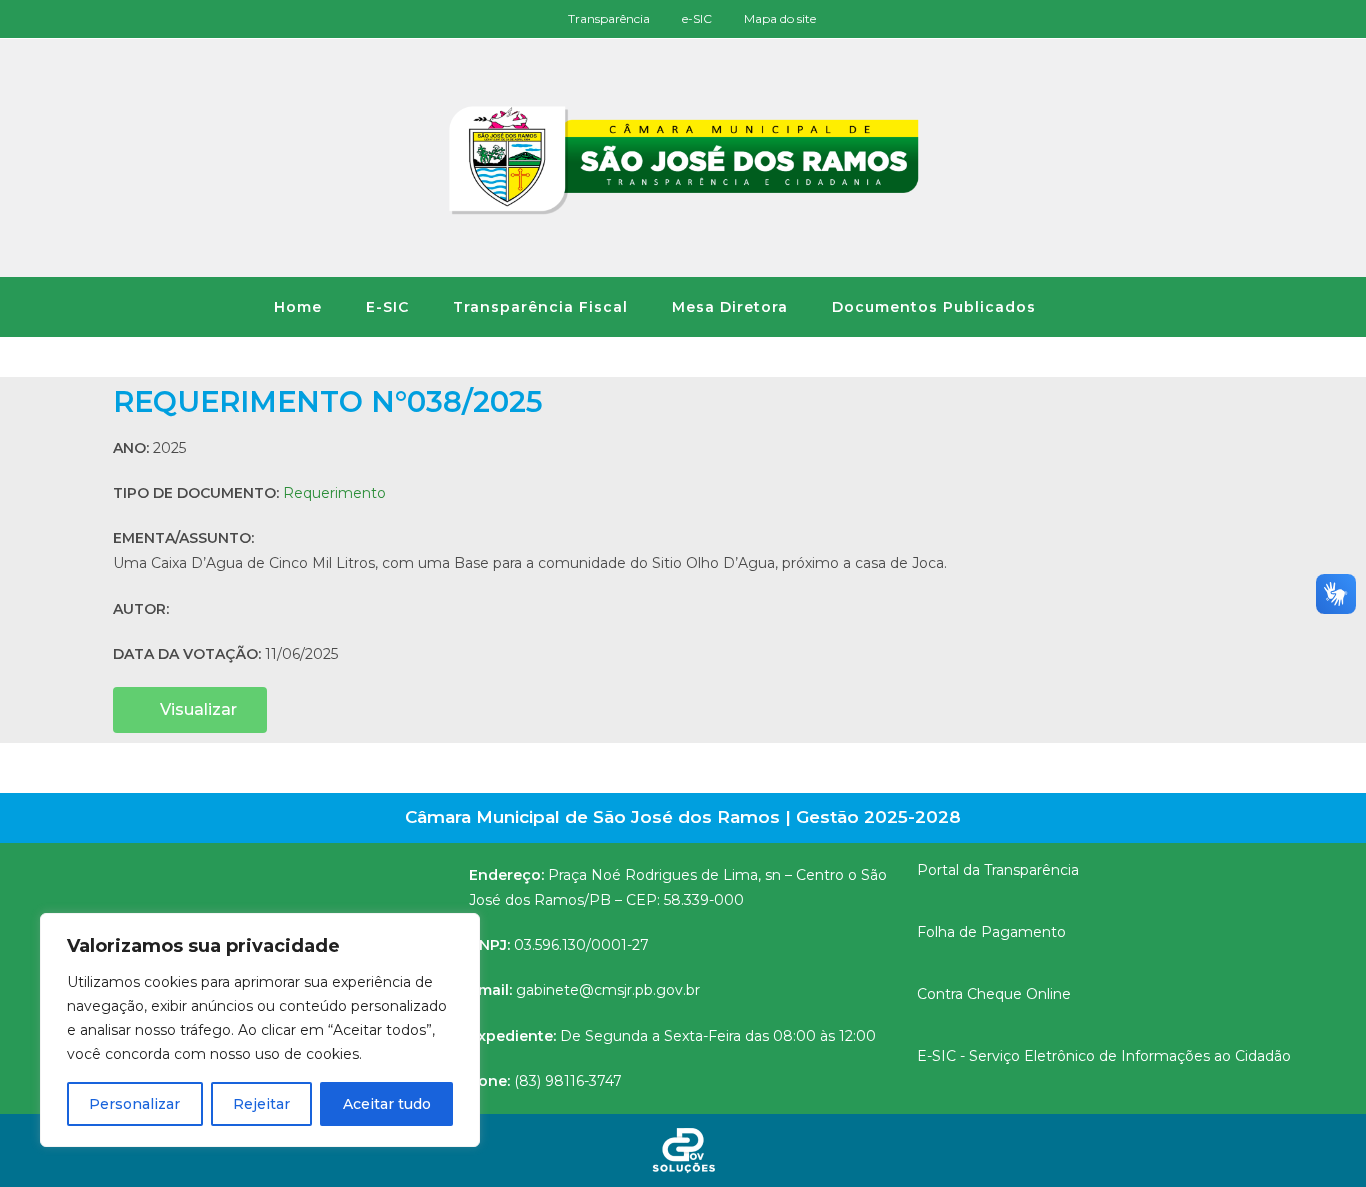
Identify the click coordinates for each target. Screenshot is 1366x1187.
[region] (260, 1030)
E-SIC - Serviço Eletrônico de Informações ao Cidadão (1104, 1056)
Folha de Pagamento (991, 932)
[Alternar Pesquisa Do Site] (1086, 307)
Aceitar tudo (387, 1104)
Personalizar (134, 1104)
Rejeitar (261, 1104)
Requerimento (334, 493)
